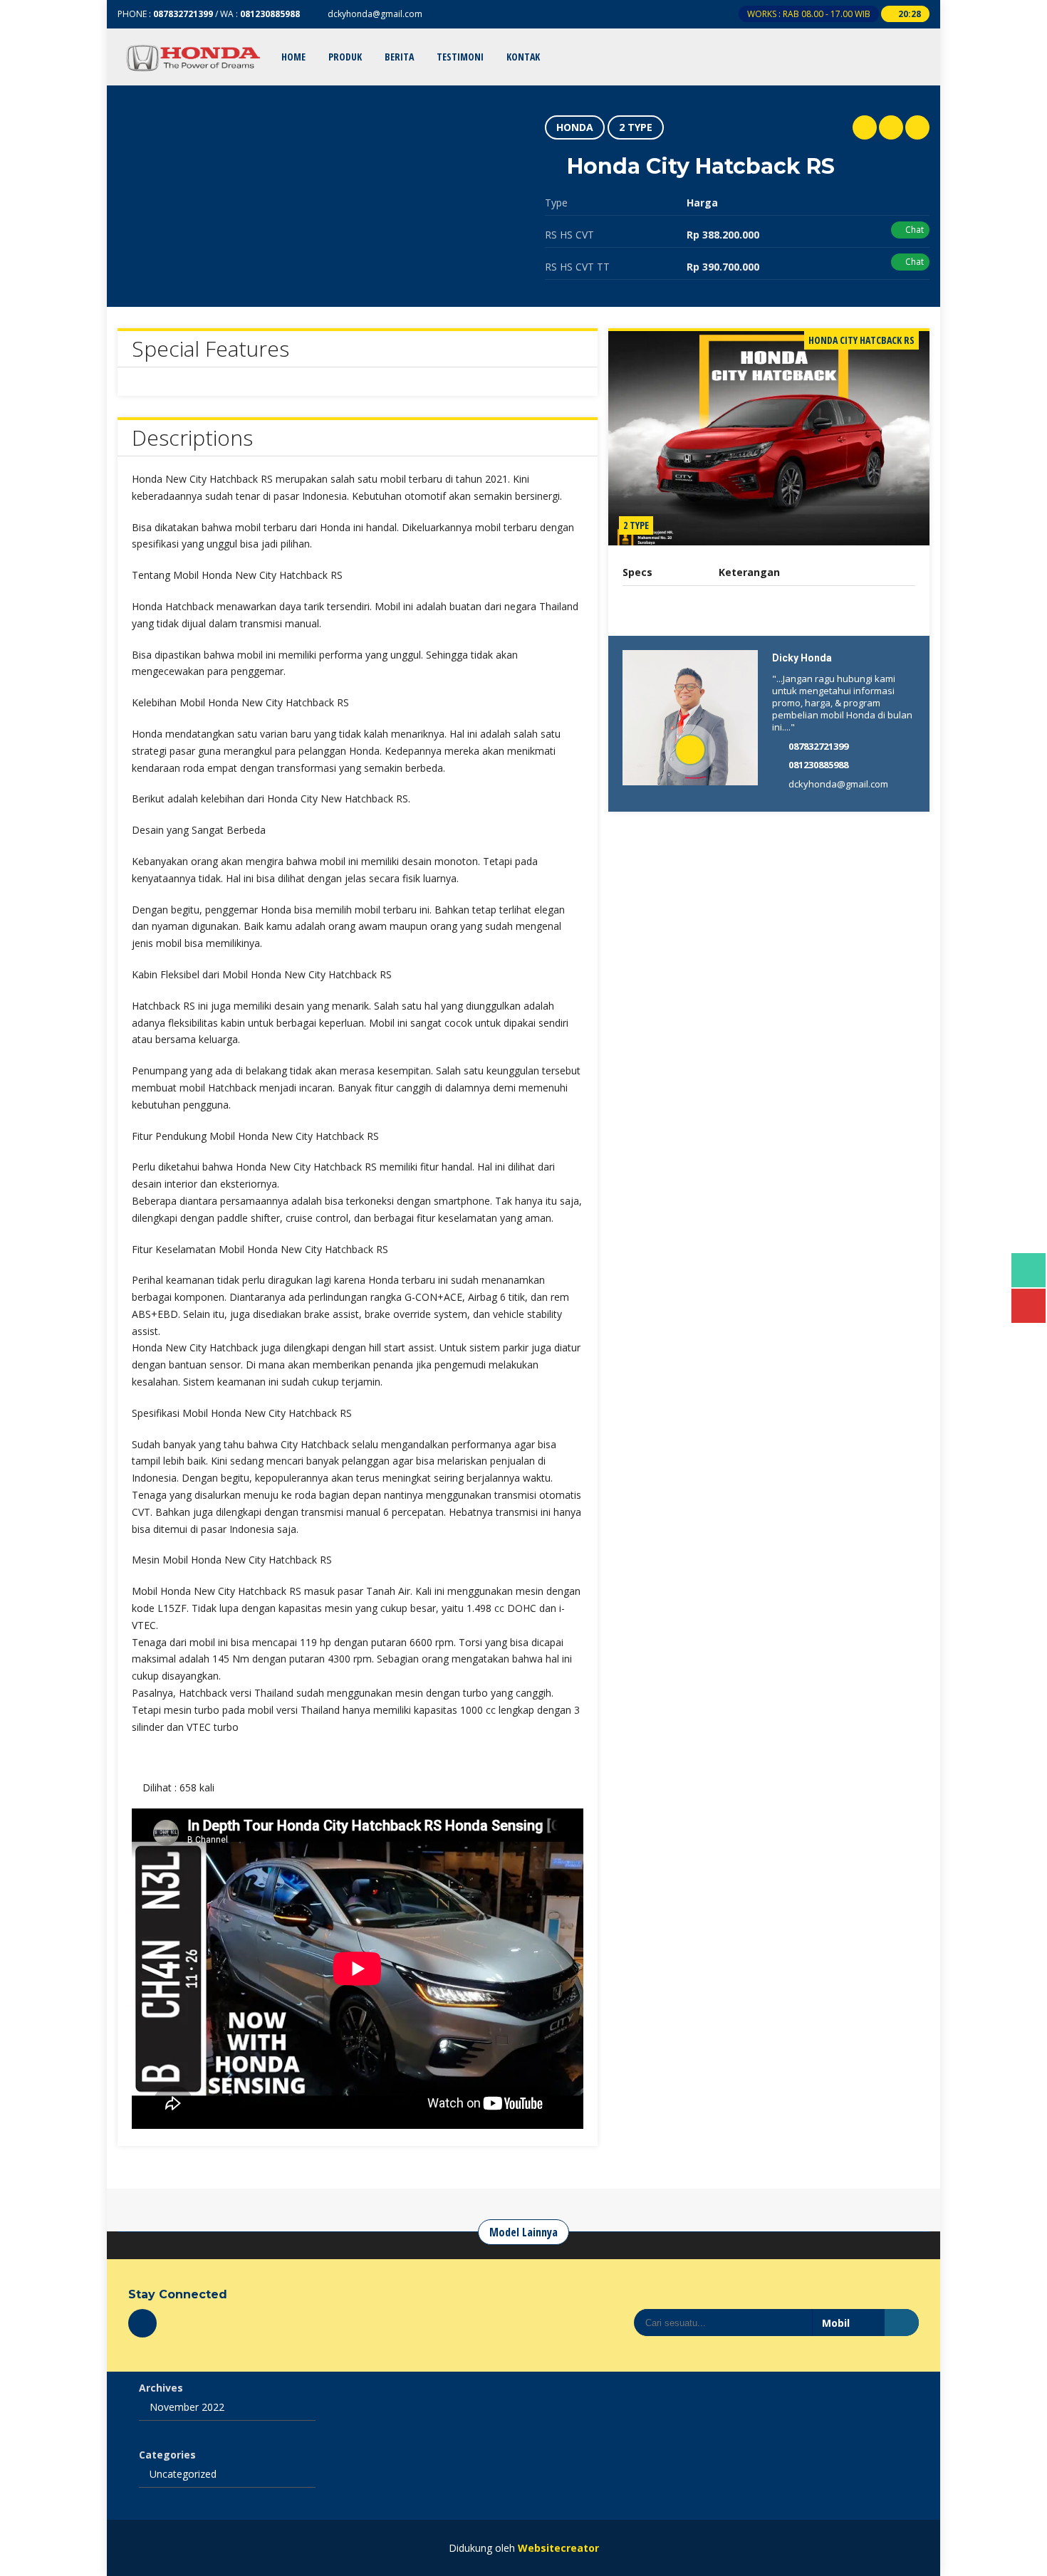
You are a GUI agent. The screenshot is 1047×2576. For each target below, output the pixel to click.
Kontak (523, 57)
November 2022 (187, 2407)
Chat (913, 230)
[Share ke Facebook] (917, 127)
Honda (575, 127)
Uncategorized (183, 2474)
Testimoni (460, 57)
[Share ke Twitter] (891, 127)
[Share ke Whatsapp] (865, 127)
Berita (399, 57)
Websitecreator (558, 2548)
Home (293, 57)
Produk (345, 57)
